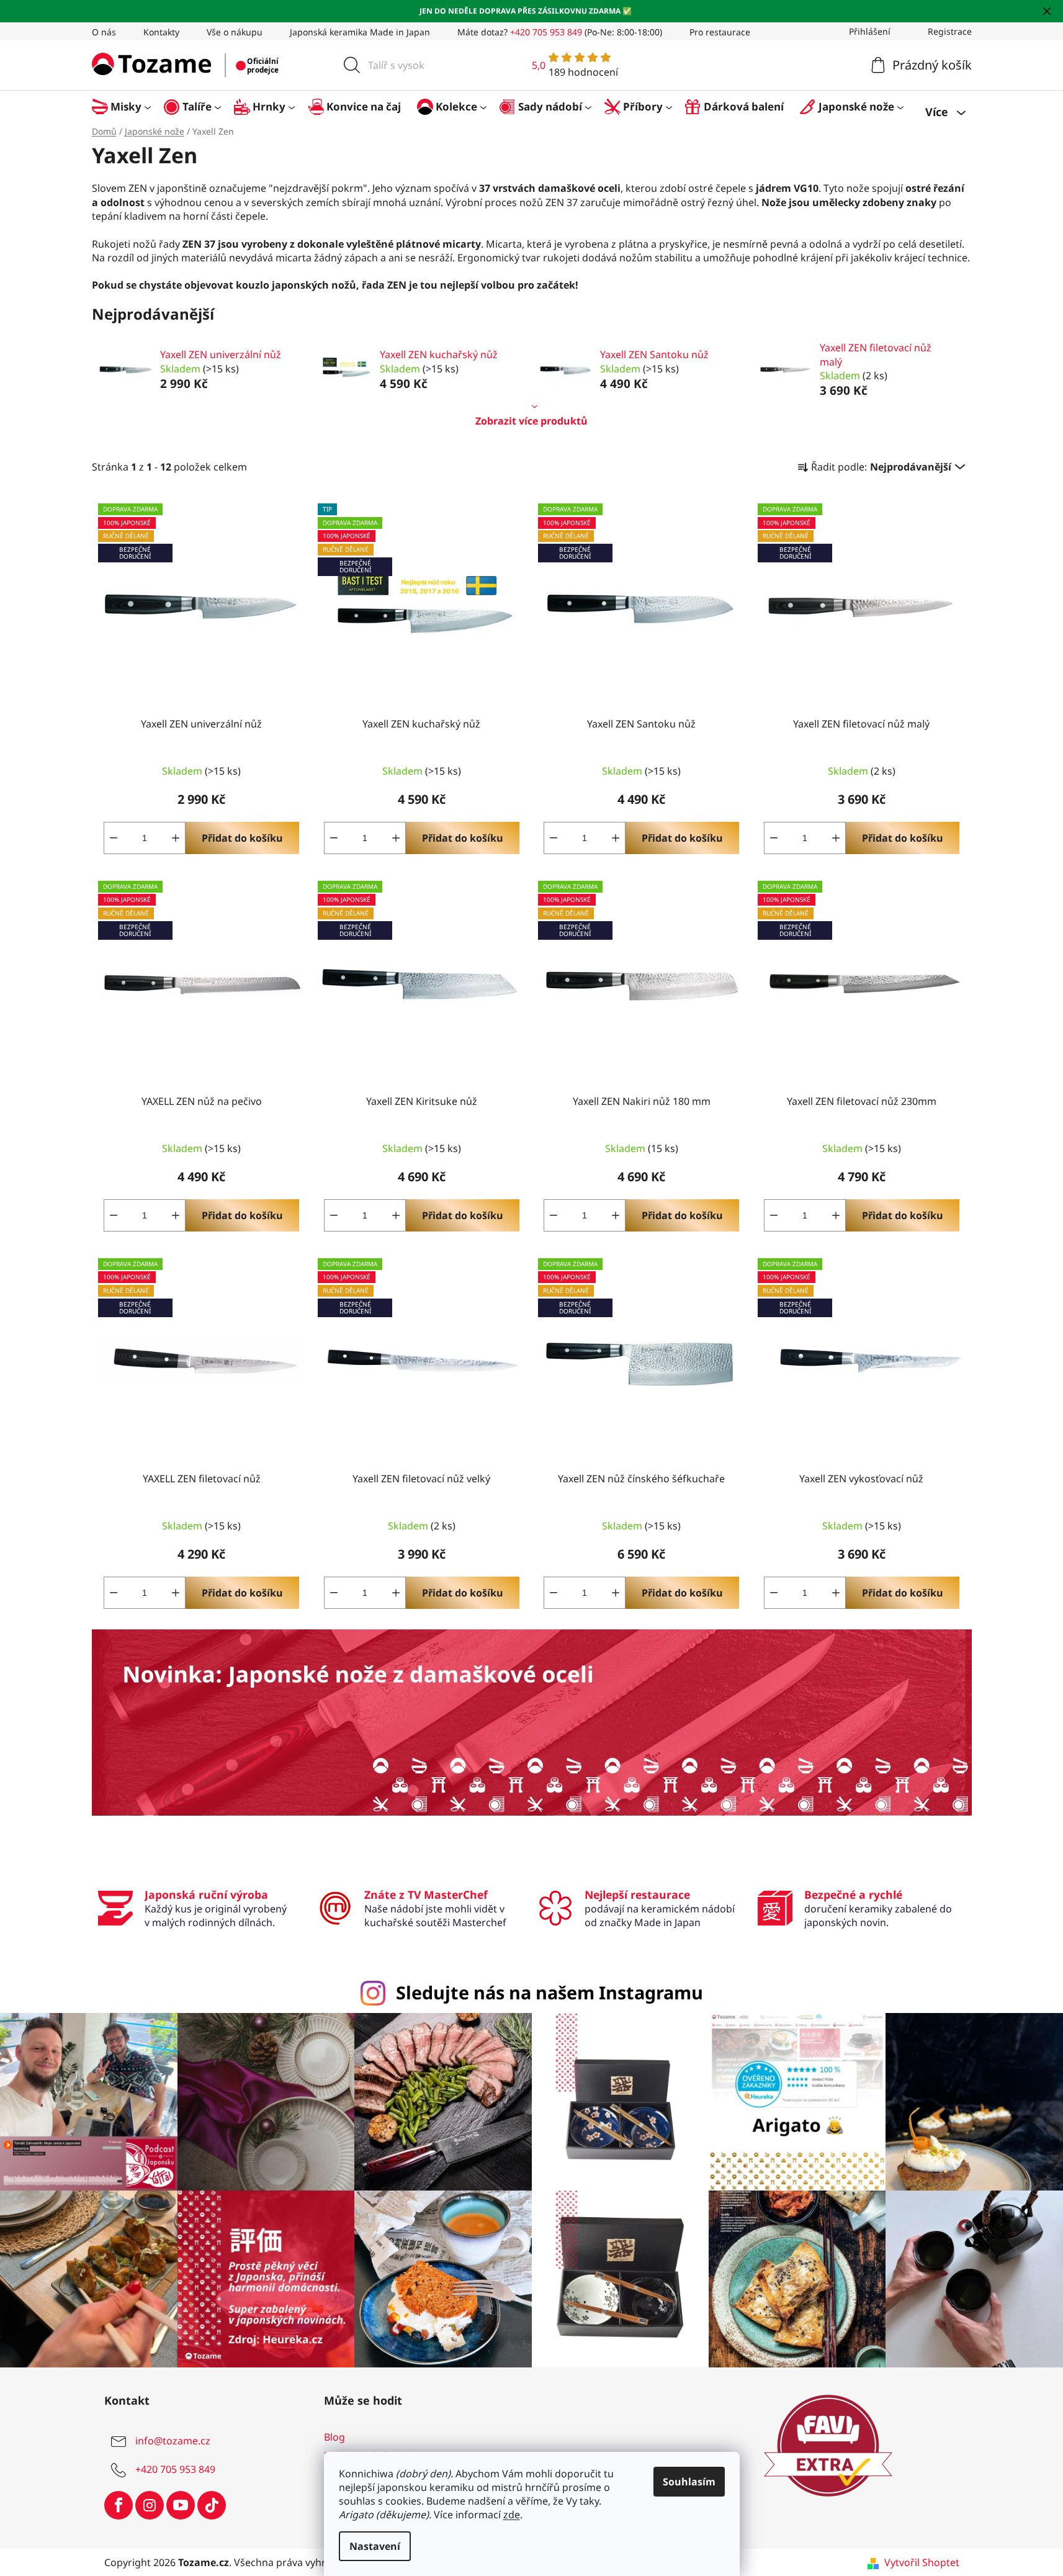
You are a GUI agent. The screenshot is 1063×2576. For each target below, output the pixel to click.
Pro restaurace (720, 32)
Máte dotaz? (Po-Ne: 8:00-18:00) (560, 32)
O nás (104, 32)
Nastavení (375, 2546)
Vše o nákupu (235, 32)
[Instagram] (150, 2505)
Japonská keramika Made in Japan (360, 32)
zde (512, 2515)
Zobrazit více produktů (531, 421)
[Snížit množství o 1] (114, 838)
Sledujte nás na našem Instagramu (549, 1992)
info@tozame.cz (173, 2441)
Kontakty (161, 32)
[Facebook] (119, 2505)
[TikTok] (212, 2505)
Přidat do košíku (242, 838)
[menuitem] (128, 106)
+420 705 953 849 (175, 2469)
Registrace (950, 31)
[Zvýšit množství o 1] (176, 838)
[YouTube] (181, 2505)
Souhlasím (689, 2482)
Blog (334, 2437)
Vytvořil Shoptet (922, 2562)
